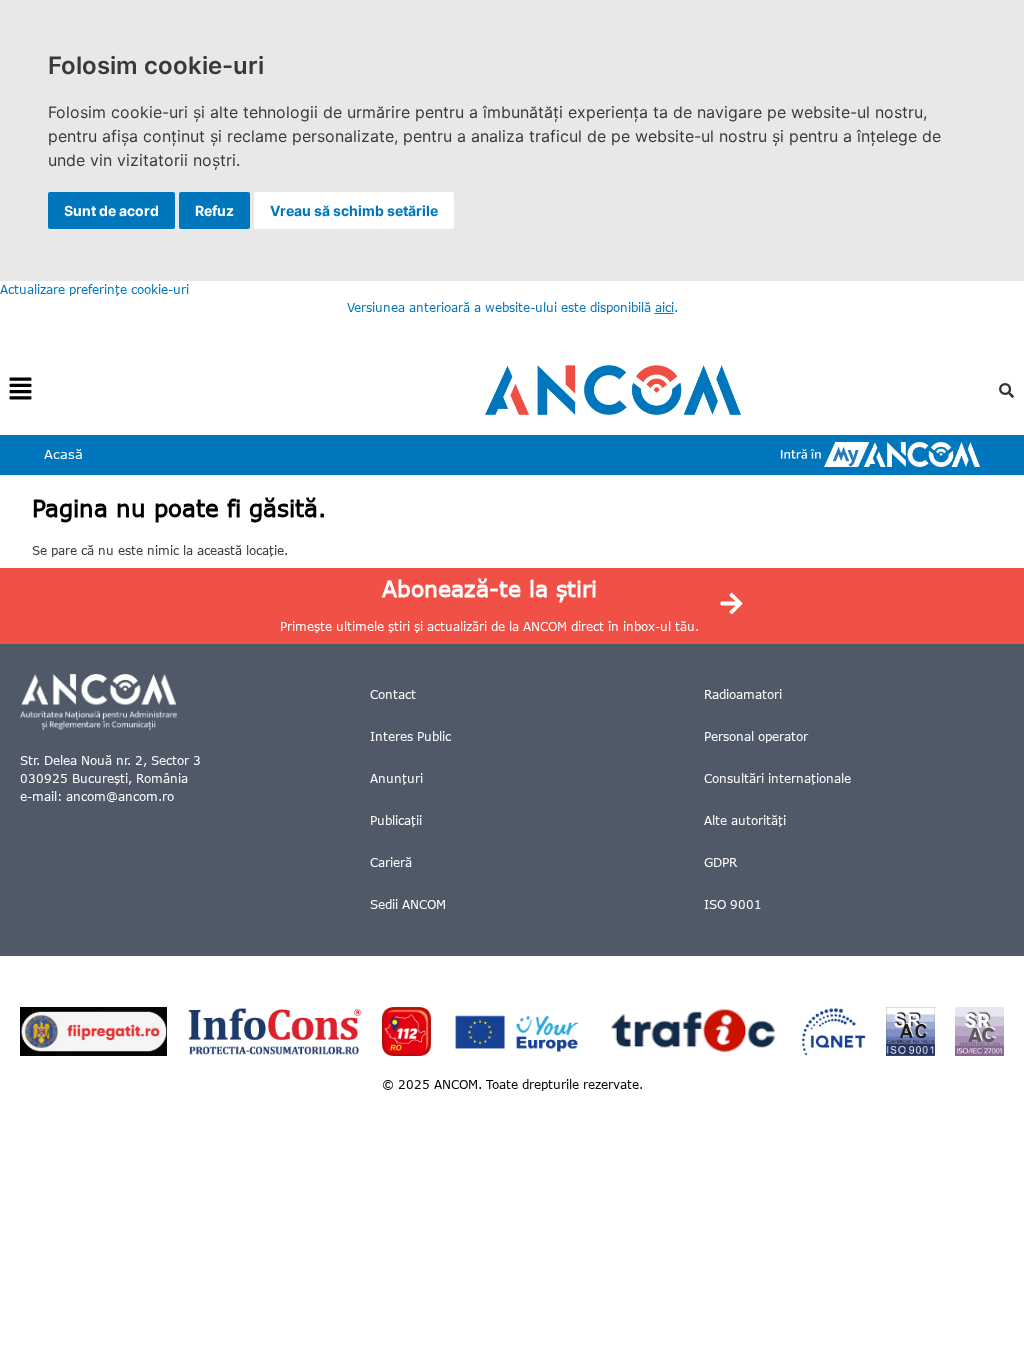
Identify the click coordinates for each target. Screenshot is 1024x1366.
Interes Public (410, 736)
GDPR (720, 862)
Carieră (391, 862)
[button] (20, 389)
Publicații (396, 820)
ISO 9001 (733, 904)
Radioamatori (743, 694)
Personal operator (756, 736)
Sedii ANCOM (408, 904)
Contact (393, 694)
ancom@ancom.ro (120, 796)
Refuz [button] (214, 210)
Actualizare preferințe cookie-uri (94, 289)
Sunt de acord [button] (111, 210)
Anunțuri (396, 778)
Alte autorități (745, 820)
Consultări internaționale (777, 778)
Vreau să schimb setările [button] (354, 210)
